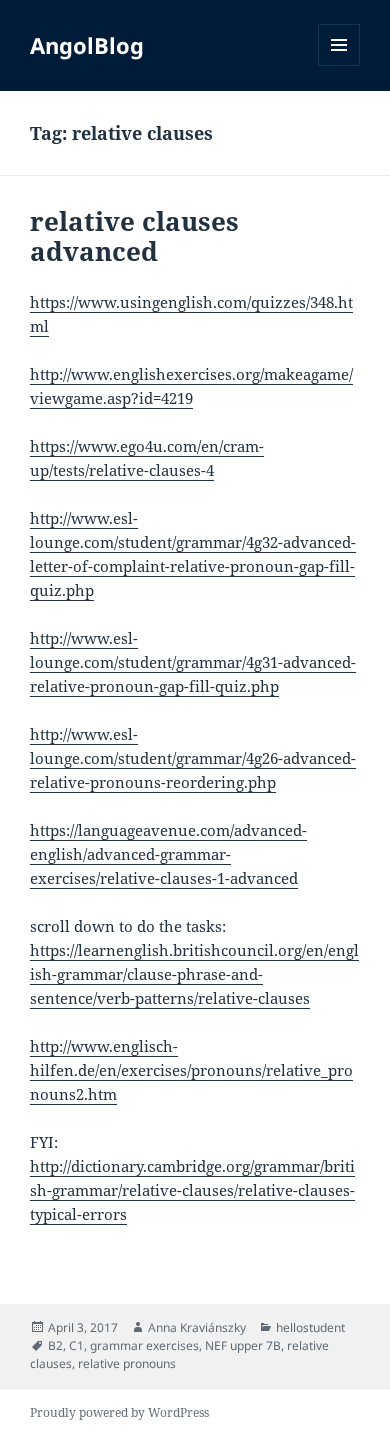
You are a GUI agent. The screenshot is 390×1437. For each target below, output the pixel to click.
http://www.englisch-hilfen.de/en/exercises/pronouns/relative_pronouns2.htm (191, 1070)
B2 (55, 1345)
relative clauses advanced (134, 236)
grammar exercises (144, 1345)
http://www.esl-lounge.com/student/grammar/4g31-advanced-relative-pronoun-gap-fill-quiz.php (193, 662)
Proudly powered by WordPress (119, 1412)
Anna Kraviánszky (197, 1327)
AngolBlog (87, 45)
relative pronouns (127, 1363)
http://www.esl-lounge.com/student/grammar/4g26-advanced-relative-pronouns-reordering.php (193, 758)
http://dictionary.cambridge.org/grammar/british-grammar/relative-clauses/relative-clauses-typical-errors (192, 1190)
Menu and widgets (339, 65)
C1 (76, 1345)
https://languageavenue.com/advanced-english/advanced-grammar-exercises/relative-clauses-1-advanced (168, 854)
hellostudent (310, 1327)
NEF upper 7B (243, 1345)
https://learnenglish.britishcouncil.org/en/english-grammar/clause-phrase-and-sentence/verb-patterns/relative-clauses (194, 974)
